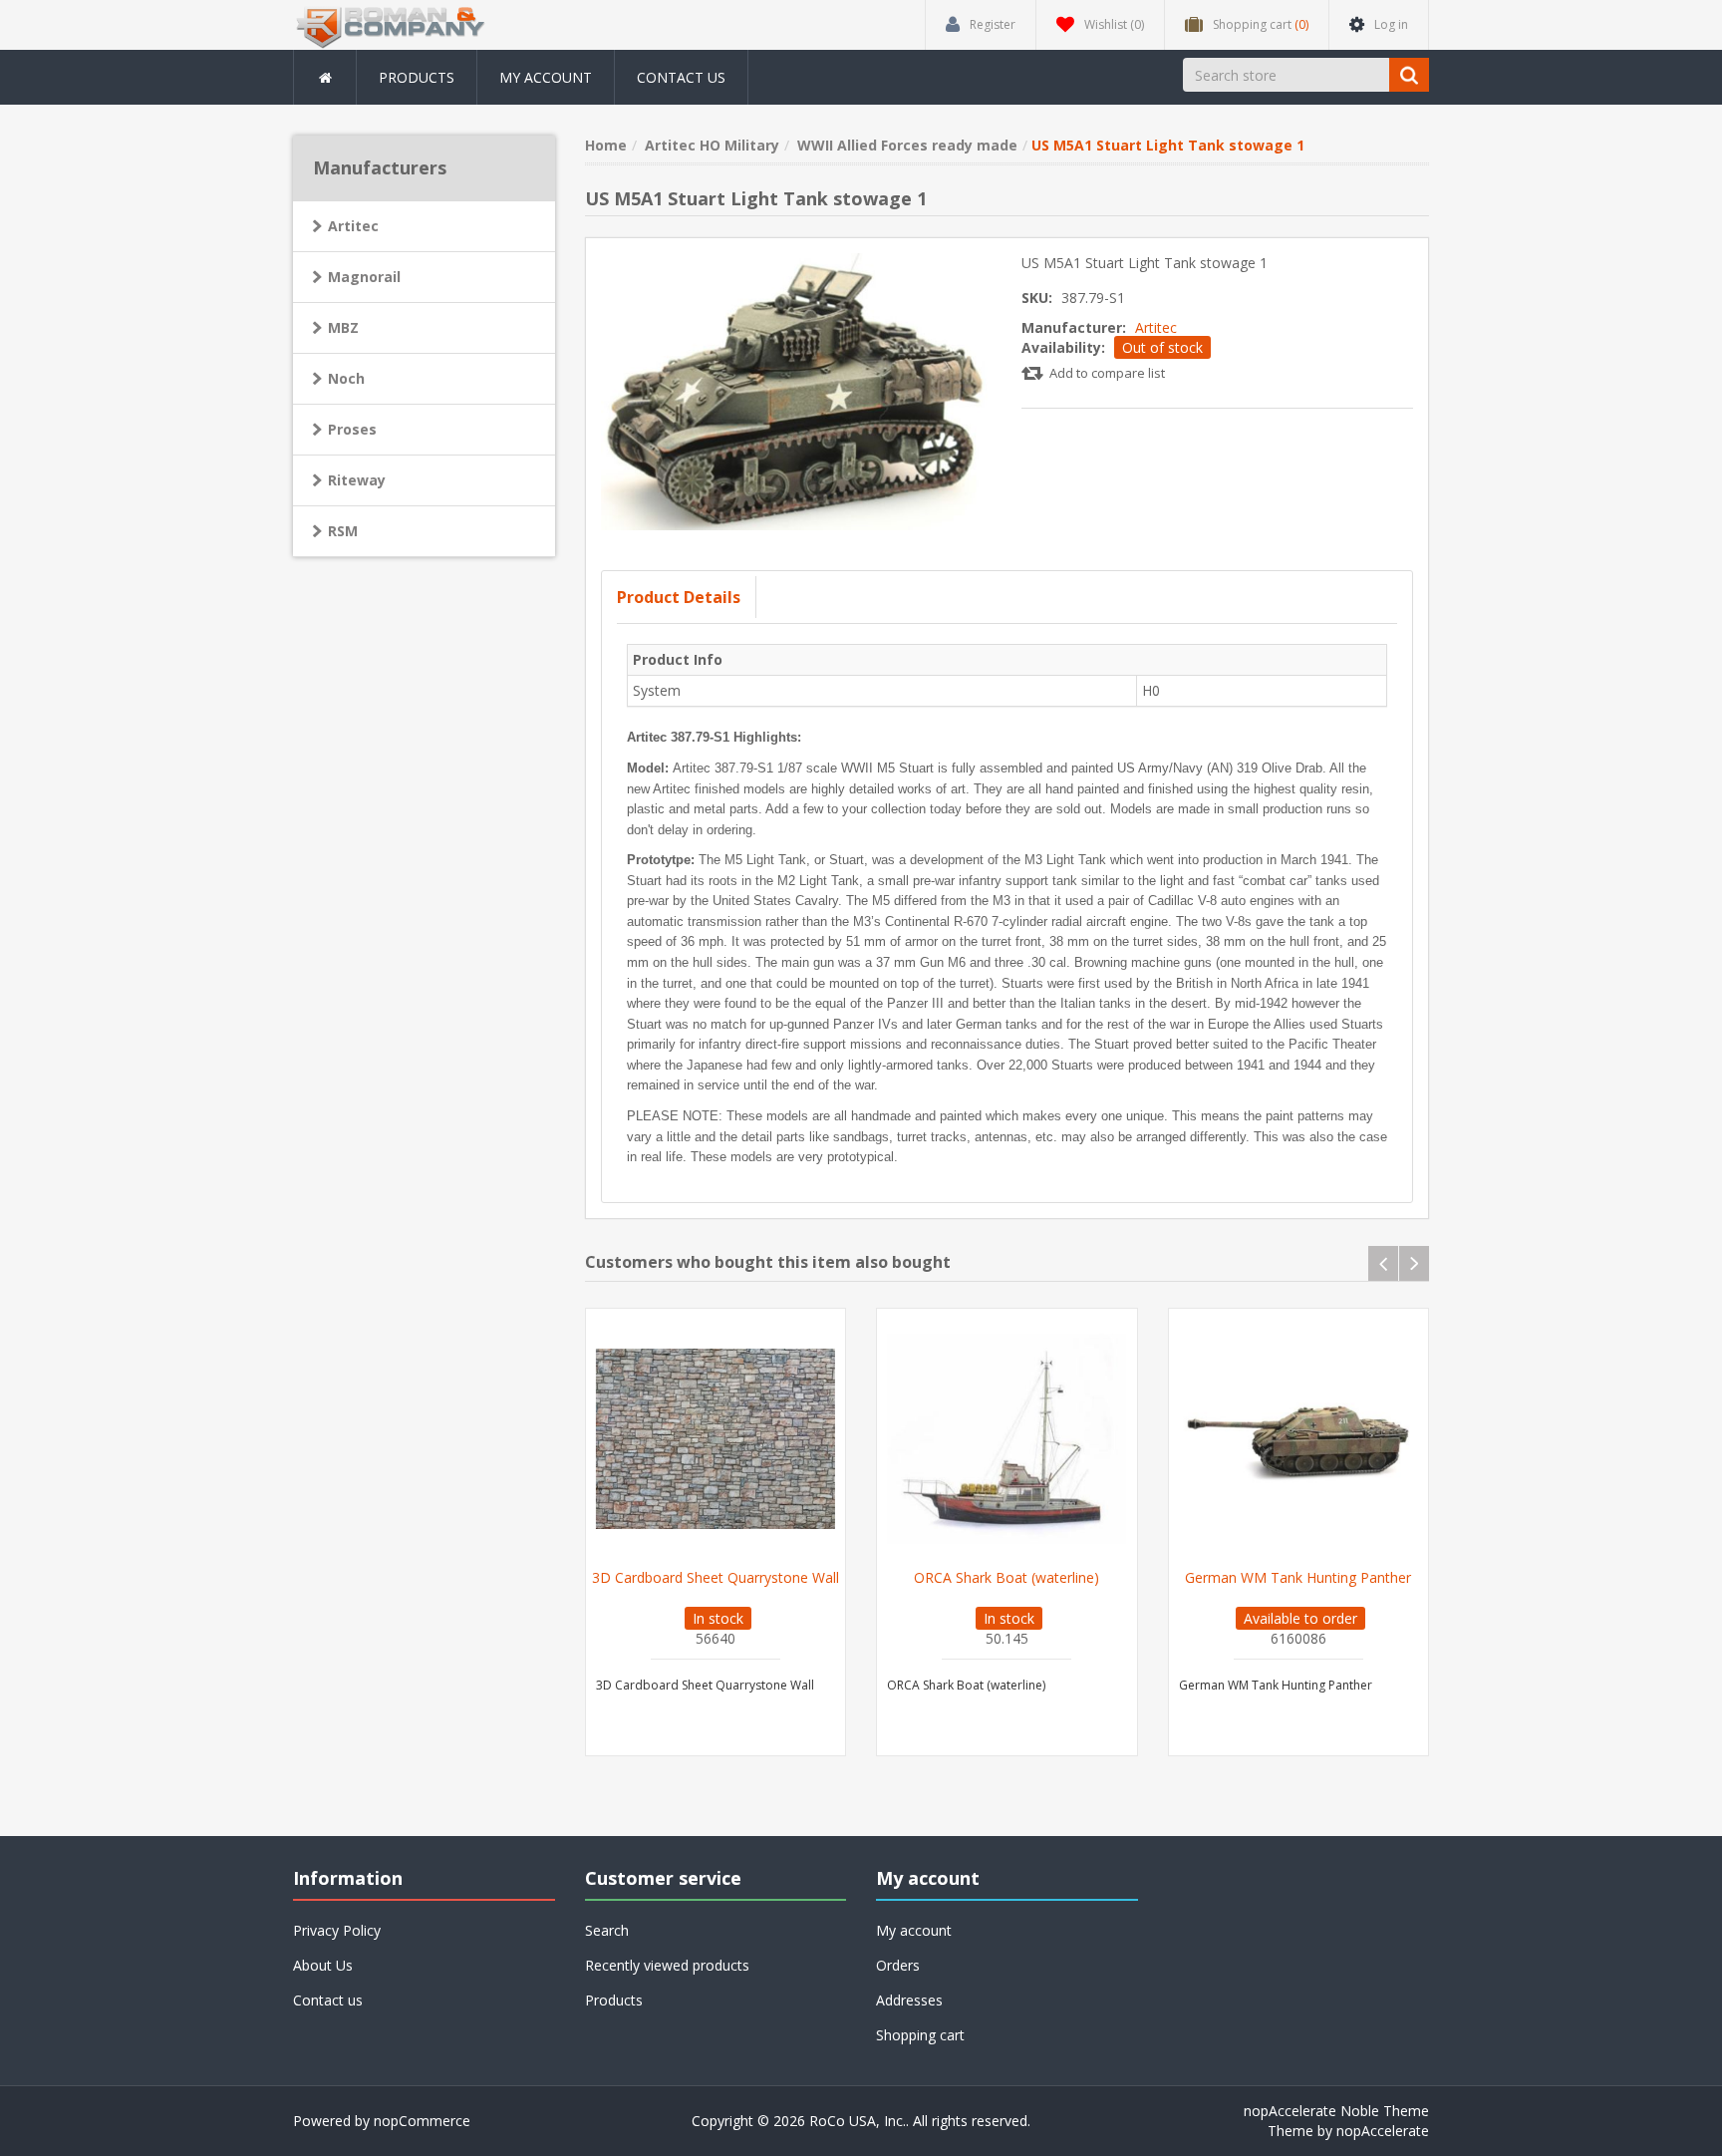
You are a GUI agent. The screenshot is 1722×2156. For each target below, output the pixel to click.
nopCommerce (422, 2121)
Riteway (357, 480)
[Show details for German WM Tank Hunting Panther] (1299, 1439)
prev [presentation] (1383, 1263)
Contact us (681, 77)
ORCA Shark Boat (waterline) (1006, 1578)
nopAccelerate (1383, 2131)
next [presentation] (1414, 1263)
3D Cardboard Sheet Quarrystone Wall (716, 1578)
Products (417, 77)
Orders (898, 1965)
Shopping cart (920, 2035)
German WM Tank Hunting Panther (1298, 1578)
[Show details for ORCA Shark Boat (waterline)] (1007, 1439)
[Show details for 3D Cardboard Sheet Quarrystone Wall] (716, 1439)
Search (607, 1930)
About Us (323, 1965)
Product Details (679, 597)
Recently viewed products (667, 1965)
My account (546, 77)
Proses (352, 429)
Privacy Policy (337, 1930)
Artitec (1156, 327)
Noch (346, 378)
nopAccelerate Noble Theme (1336, 2111)
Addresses (909, 2000)
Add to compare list (1107, 373)
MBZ (343, 327)
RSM (343, 531)
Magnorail (364, 277)
